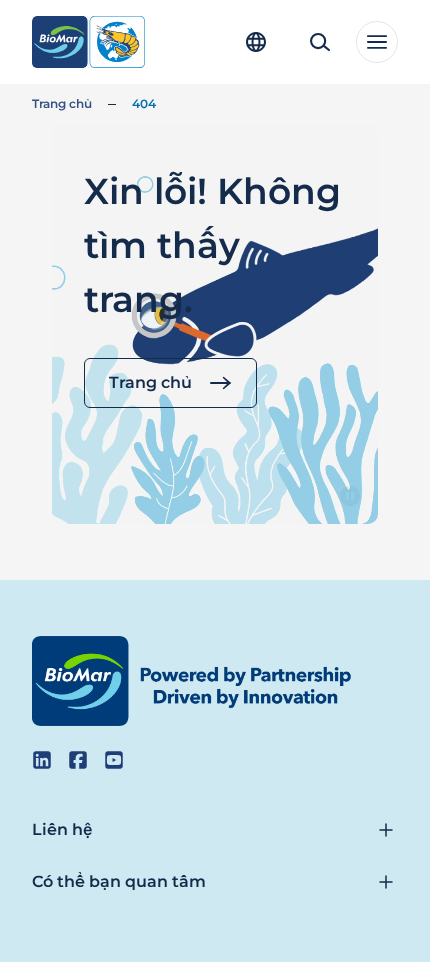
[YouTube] (114, 760)
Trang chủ (62, 103)
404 (144, 103)
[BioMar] (88, 42)
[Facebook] (78, 760)
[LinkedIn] (42, 760)
